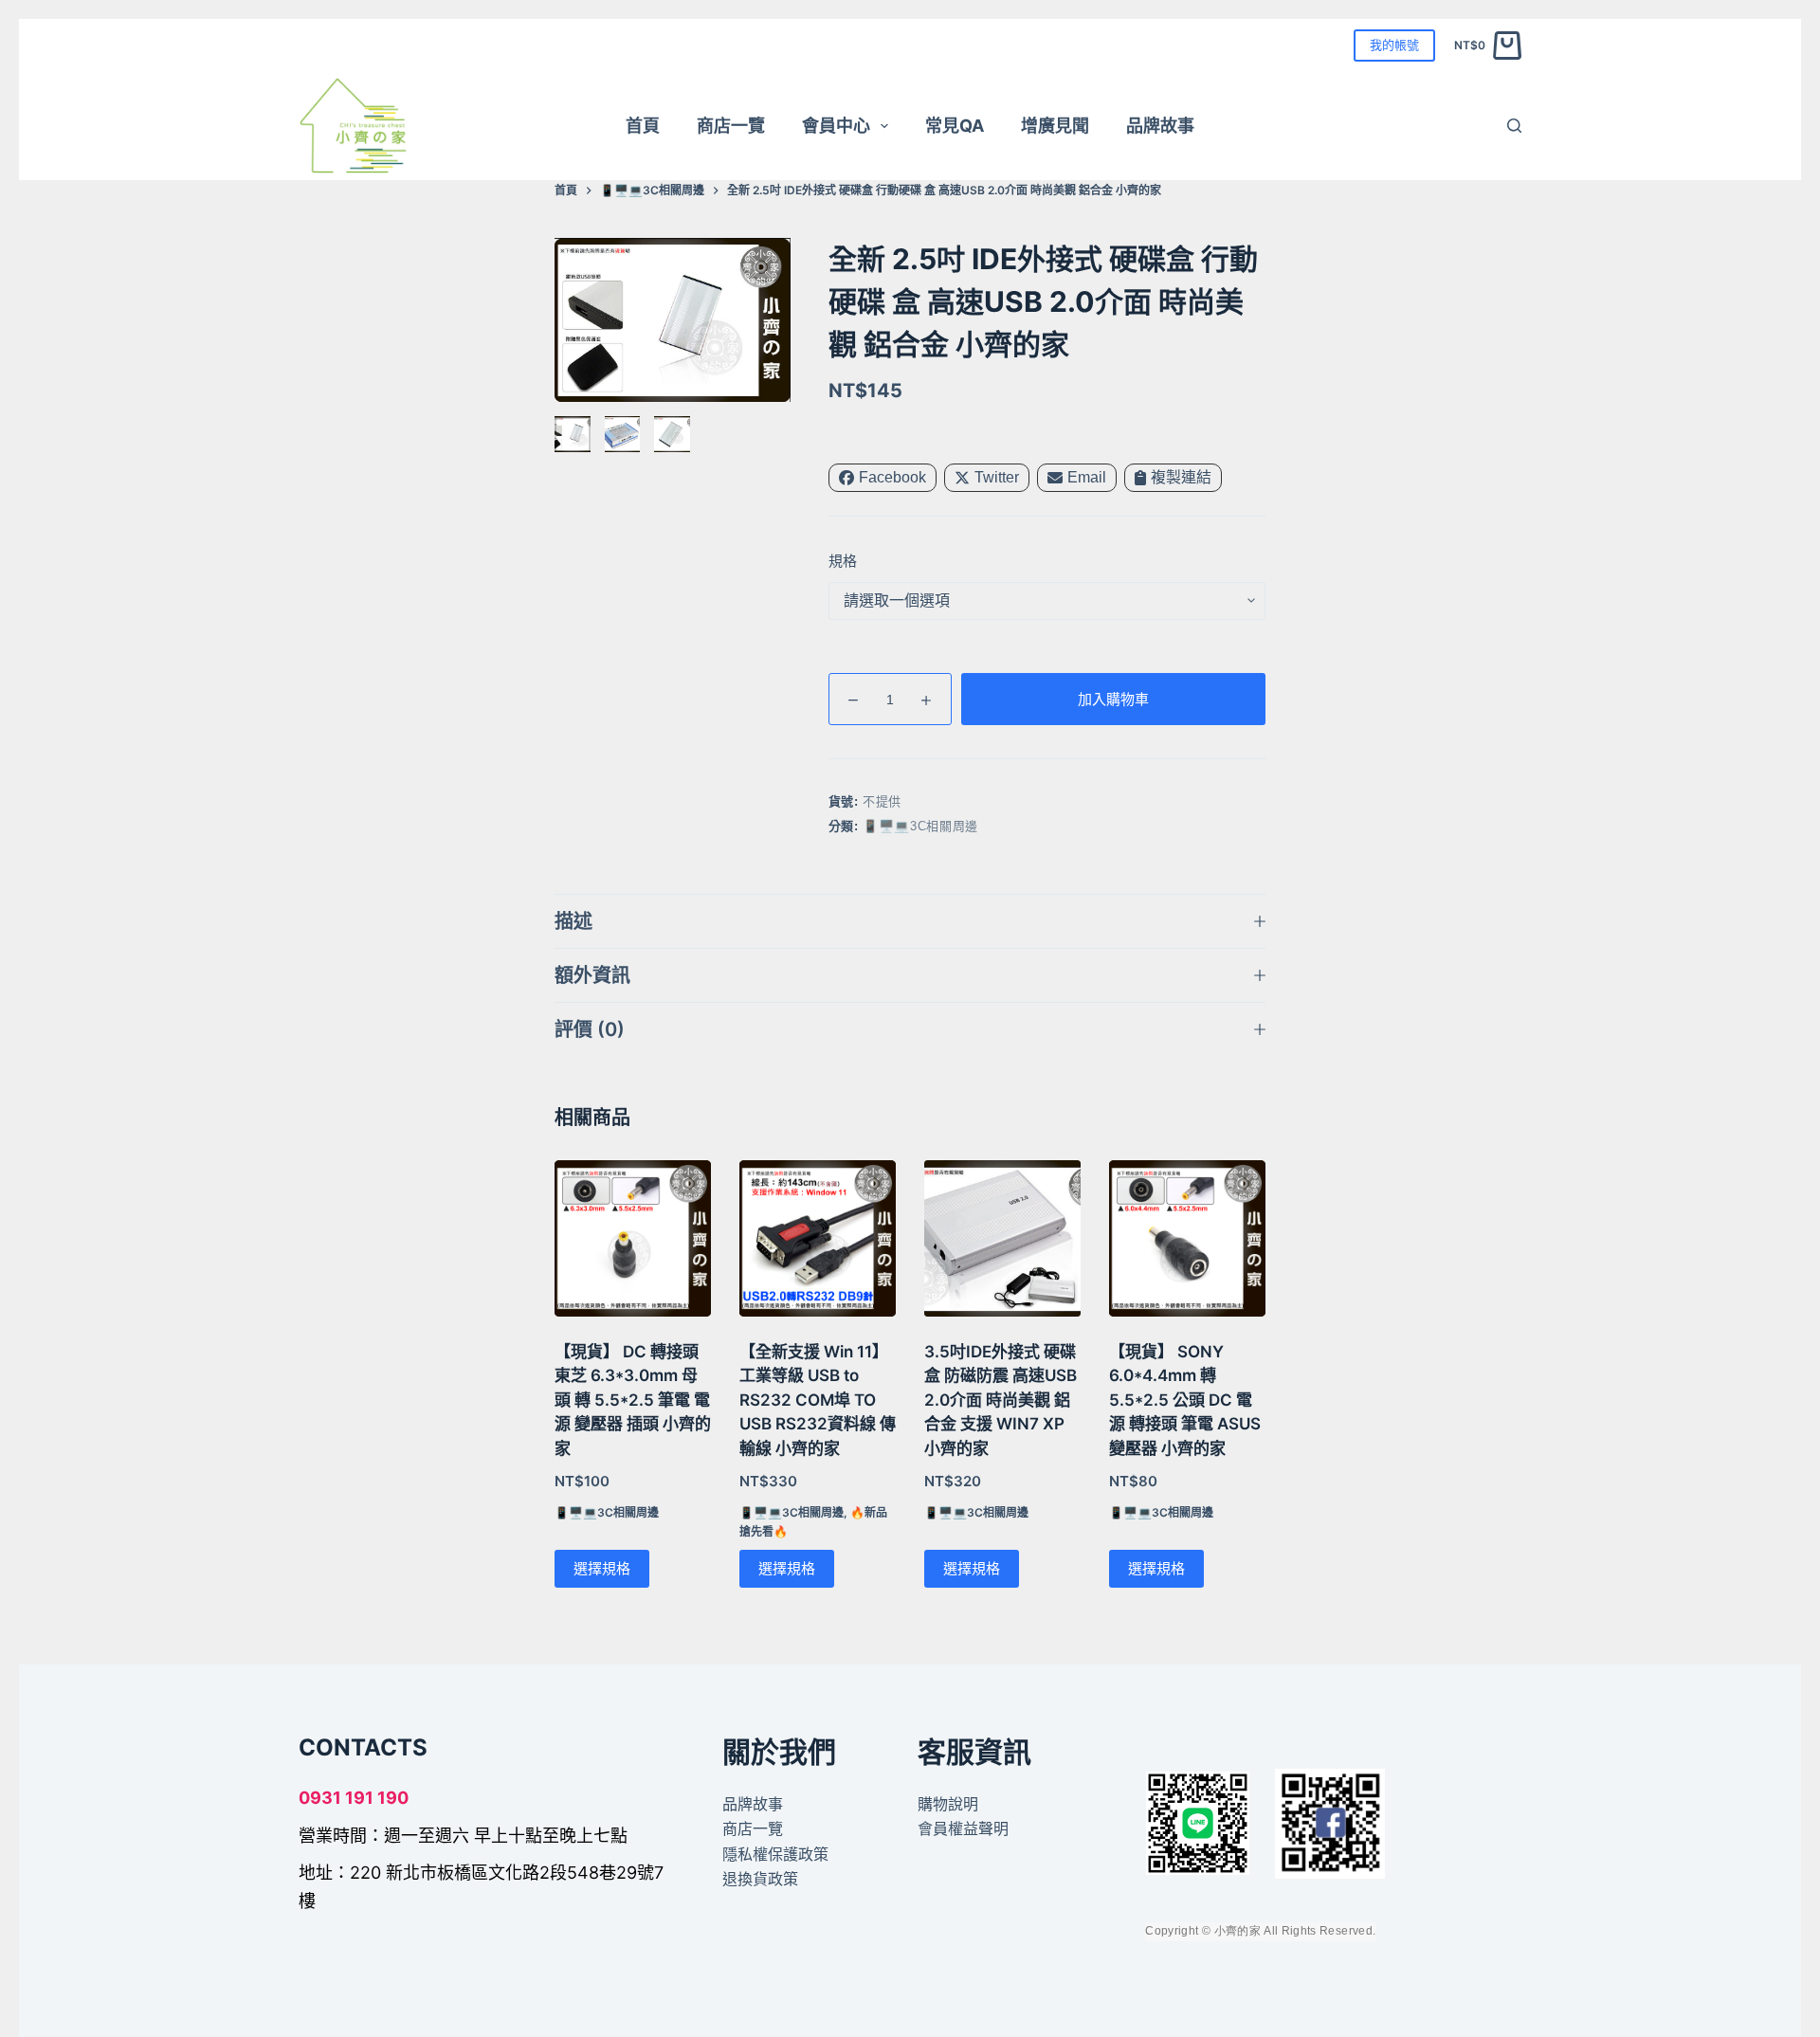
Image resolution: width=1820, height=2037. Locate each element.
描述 (573, 921)
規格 (843, 561)
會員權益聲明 (963, 1828)
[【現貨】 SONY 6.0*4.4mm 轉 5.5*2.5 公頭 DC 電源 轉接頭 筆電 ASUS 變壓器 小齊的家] (1187, 1238)
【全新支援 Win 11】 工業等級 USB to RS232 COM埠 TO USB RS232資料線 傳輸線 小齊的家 (818, 1400)
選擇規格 (602, 1568)
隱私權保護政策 (775, 1853)
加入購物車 (1113, 699)
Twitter (997, 477)
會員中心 (836, 126)
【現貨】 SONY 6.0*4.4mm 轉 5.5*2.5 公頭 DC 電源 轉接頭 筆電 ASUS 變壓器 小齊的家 (1185, 1400)
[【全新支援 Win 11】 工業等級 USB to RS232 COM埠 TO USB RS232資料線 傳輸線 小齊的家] (818, 1238)
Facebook (892, 477)
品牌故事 (1160, 126)
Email (1087, 477)
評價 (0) (590, 1029)
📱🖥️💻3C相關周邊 (920, 826)
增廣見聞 (1055, 126)
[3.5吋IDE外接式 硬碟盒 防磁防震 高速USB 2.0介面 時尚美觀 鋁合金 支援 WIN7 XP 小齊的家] (1002, 1238)
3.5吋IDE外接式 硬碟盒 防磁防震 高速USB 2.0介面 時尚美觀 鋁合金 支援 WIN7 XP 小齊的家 (1001, 1400)
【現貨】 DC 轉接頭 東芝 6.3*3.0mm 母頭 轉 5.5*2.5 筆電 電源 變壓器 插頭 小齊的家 (633, 1400)
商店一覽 (731, 126)
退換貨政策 (760, 1879)
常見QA (955, 126)
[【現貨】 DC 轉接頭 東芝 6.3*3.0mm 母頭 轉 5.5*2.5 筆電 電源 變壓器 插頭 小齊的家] (633, 1238)
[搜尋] (1514, 126)
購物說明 (948, 1804)
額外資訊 (592, 975)
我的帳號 (1394, 45)
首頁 (643, 126)
